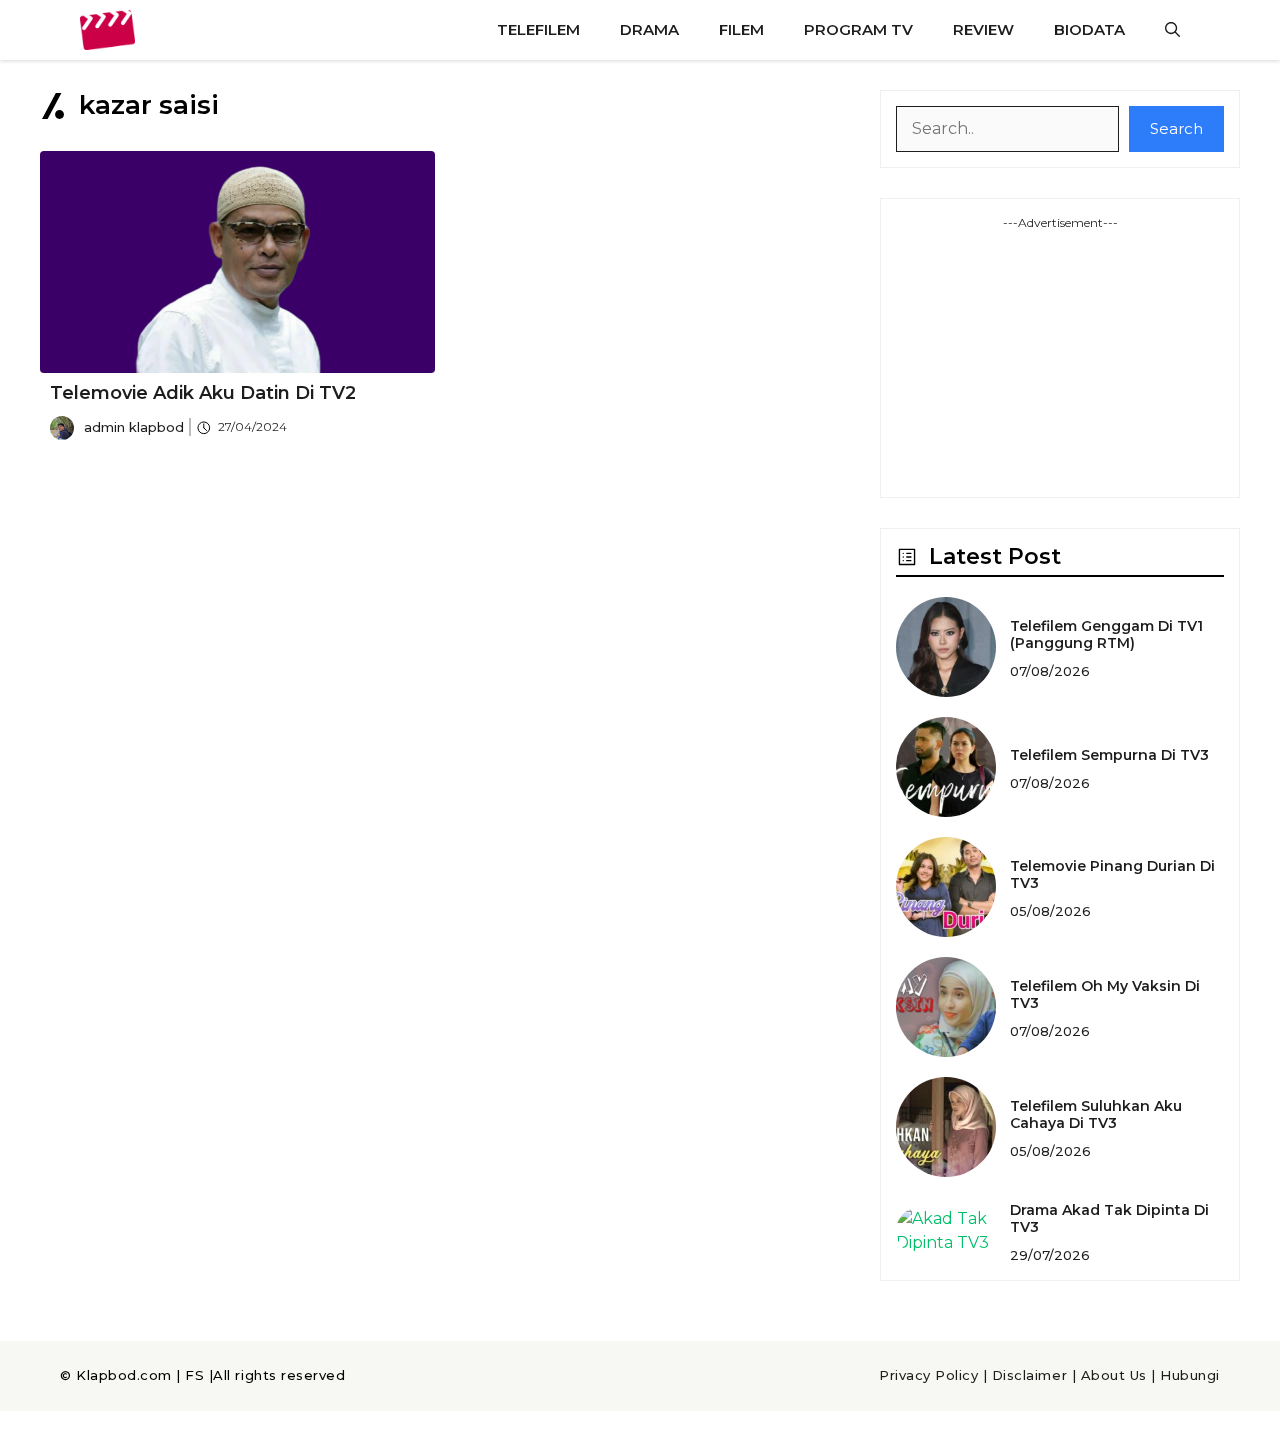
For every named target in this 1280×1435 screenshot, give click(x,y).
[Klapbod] (107, 30)
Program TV (858, 29)
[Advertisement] (1060, 357)
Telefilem (538, 29)
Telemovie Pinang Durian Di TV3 (1112, 874)
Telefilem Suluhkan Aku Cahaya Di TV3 (1096, 1114)
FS (194, 1375)
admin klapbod (134, 427)
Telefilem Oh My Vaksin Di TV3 (1105, 994)
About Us (1114, 1375)
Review (983, 29)
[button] (1172, 30)
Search (1176, 128)
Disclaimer (1029, 1375)
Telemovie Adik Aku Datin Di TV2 (203, 393)
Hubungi (1190, 1375)
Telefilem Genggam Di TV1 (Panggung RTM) (1106, 634)
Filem (741, 29)
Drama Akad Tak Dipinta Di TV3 (1109, 1218)
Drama (649, 29)
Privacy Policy (928, 1375)
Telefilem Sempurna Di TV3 (1109, 755)
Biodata (1089, 29)
